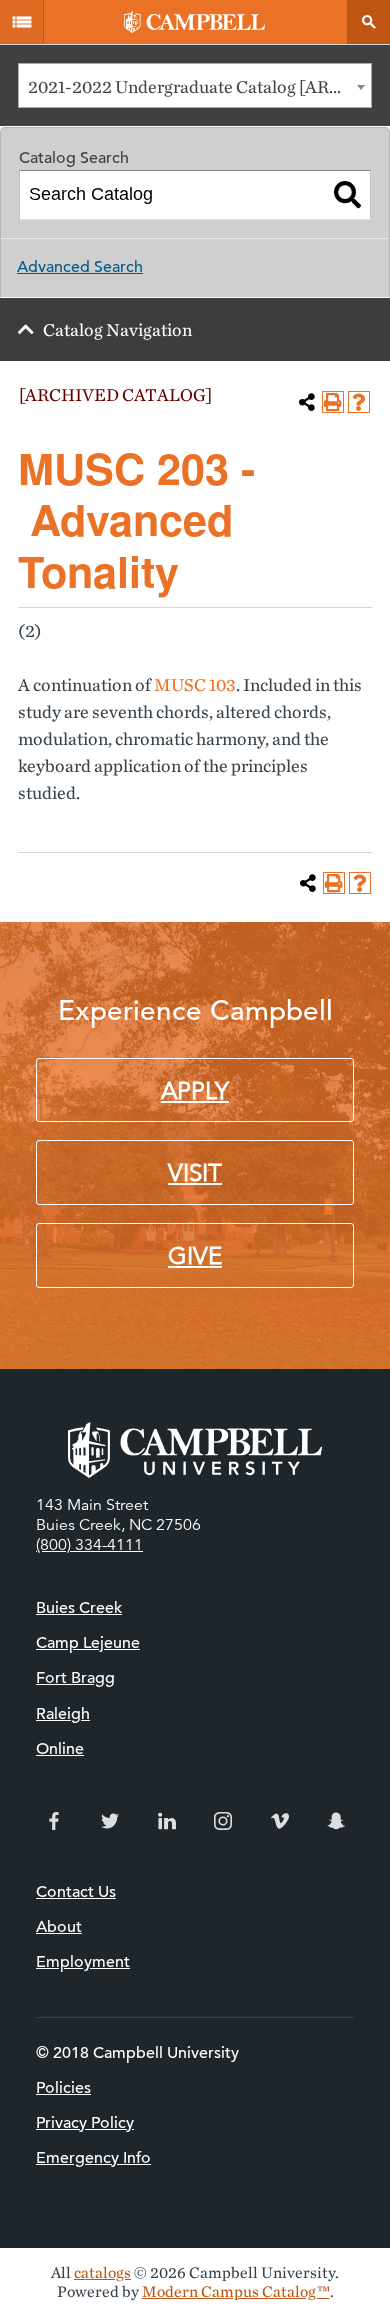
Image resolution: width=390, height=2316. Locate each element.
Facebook (54, 1821)
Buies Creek (79, 1608)
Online (60, 1749)
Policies (63, 2088)
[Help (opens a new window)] (359, 402)
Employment (83, 1962)
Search (368, 22)
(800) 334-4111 (89, 1545)
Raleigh (63, 1714)
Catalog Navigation (117, 329)
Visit (195, 1173)
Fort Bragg (75, 1678)
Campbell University (195, 22)
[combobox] (195, 85)
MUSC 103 (195, 684)
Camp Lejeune (88, 1643)
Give (195, 1256)
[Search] (347, 195)
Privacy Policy (85, 2123)
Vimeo (280, 1821)
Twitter (110, 1821)
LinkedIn (167, 1821)
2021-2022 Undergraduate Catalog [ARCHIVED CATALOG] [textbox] (199, 86)
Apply (195, 1091)
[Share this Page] (307, 402)
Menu (22, 22)
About (59, 1927)
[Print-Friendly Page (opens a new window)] (333, 402)
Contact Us (76, 1892)
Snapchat (336, 1821)
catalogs (102, 2272)
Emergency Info (93, 2158)
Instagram (223, 1821)
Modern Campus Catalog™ (236, 2291)
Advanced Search (80, 267)
